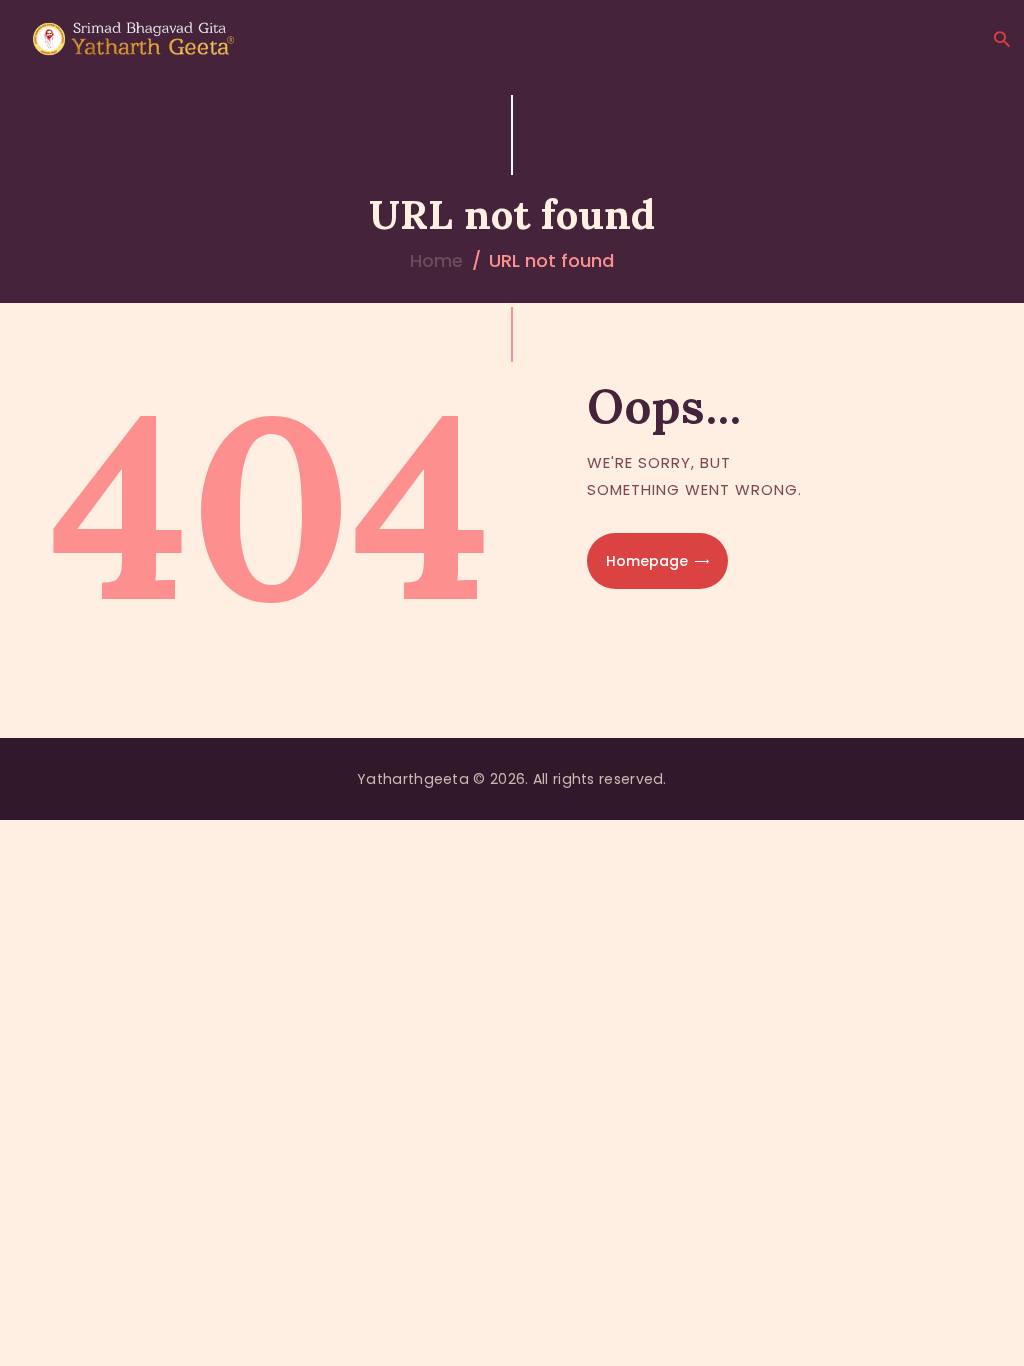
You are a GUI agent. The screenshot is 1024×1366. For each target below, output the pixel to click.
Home (436, 260)
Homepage (647, 561)
